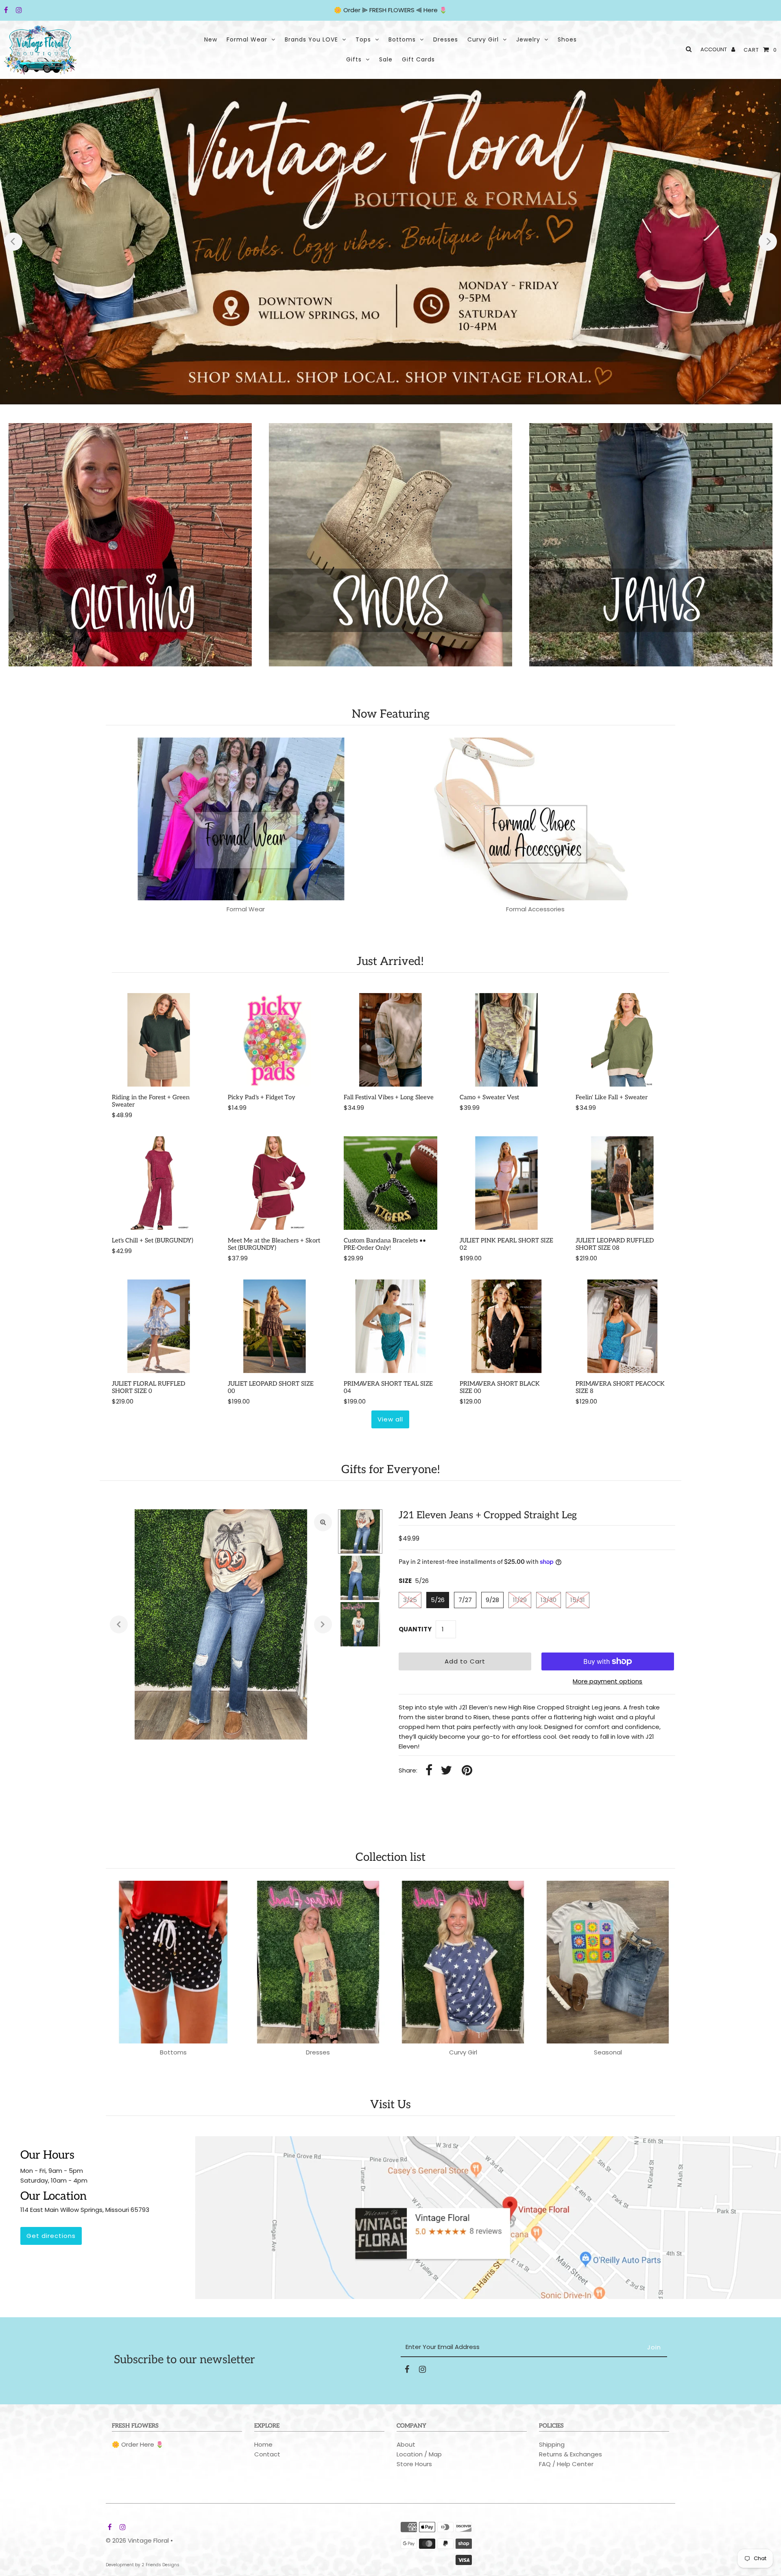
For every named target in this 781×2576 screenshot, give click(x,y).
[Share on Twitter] (446, 1771)
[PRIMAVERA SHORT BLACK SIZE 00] (506, 1326)
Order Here (138, 2444)
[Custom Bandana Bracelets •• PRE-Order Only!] (390, 1183)
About (406, 2444)
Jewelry (528, 39)
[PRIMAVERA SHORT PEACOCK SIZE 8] (622, 1326)
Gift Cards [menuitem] (418, 59)
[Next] (768, 241)
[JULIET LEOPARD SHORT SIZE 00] (275, 1326)
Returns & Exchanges (570, 2454)
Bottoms (402, 39)
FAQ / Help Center (566, 2464)
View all (390, 1419)
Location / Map (419, 2454)
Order (353, 10)
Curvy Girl (483, 39)
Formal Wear (247, 39)
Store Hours (414, 2464)
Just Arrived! (390, 962)
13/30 (549, 1600)
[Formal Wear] (246, 819)
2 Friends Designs (160, 2565)
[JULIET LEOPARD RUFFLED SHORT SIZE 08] (622, 1183)
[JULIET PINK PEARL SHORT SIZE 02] (506, 1183)
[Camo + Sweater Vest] (506, 1040)
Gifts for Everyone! (391, 1470)
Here (431, 10)
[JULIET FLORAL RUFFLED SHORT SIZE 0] (159, 1326)
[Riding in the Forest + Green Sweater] (159, 1040)
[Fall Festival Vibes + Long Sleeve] (390, 1040)
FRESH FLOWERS (392, 10)
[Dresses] (318, 1962)
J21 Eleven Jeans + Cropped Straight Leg (488, 1515)
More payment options (608, 1681)
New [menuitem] (211, 39)
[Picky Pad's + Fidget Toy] (275, 1040)
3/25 (410, 1600)
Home (263, 2444)
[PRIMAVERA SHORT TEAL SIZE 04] (390, 1326)
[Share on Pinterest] (467, 1771)
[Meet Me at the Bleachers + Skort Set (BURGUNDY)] (275, 1183)
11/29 (520, 1600)
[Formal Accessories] (536, 819)
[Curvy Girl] (463, 1962)
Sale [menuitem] (386, 59)
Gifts (354, 59)
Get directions (51, 2236)
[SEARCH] (687, 49)
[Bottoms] (173, 1962)
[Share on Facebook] (429, 1771)
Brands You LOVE (311, 39)
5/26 (438, 1600)
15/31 (578, 1600)
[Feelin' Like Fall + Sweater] (622, 1040)
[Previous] (13, 241)
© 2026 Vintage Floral (137, 2540)
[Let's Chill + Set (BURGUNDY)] (159, 1183)
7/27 (465, 1600)
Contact (267, 2454)
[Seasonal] (608, 1962)
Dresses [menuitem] (446, 39)
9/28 (492, 1600)
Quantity (415, 1629)
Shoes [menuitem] (567, 39)
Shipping (552, 2444)
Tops (363, 39)
